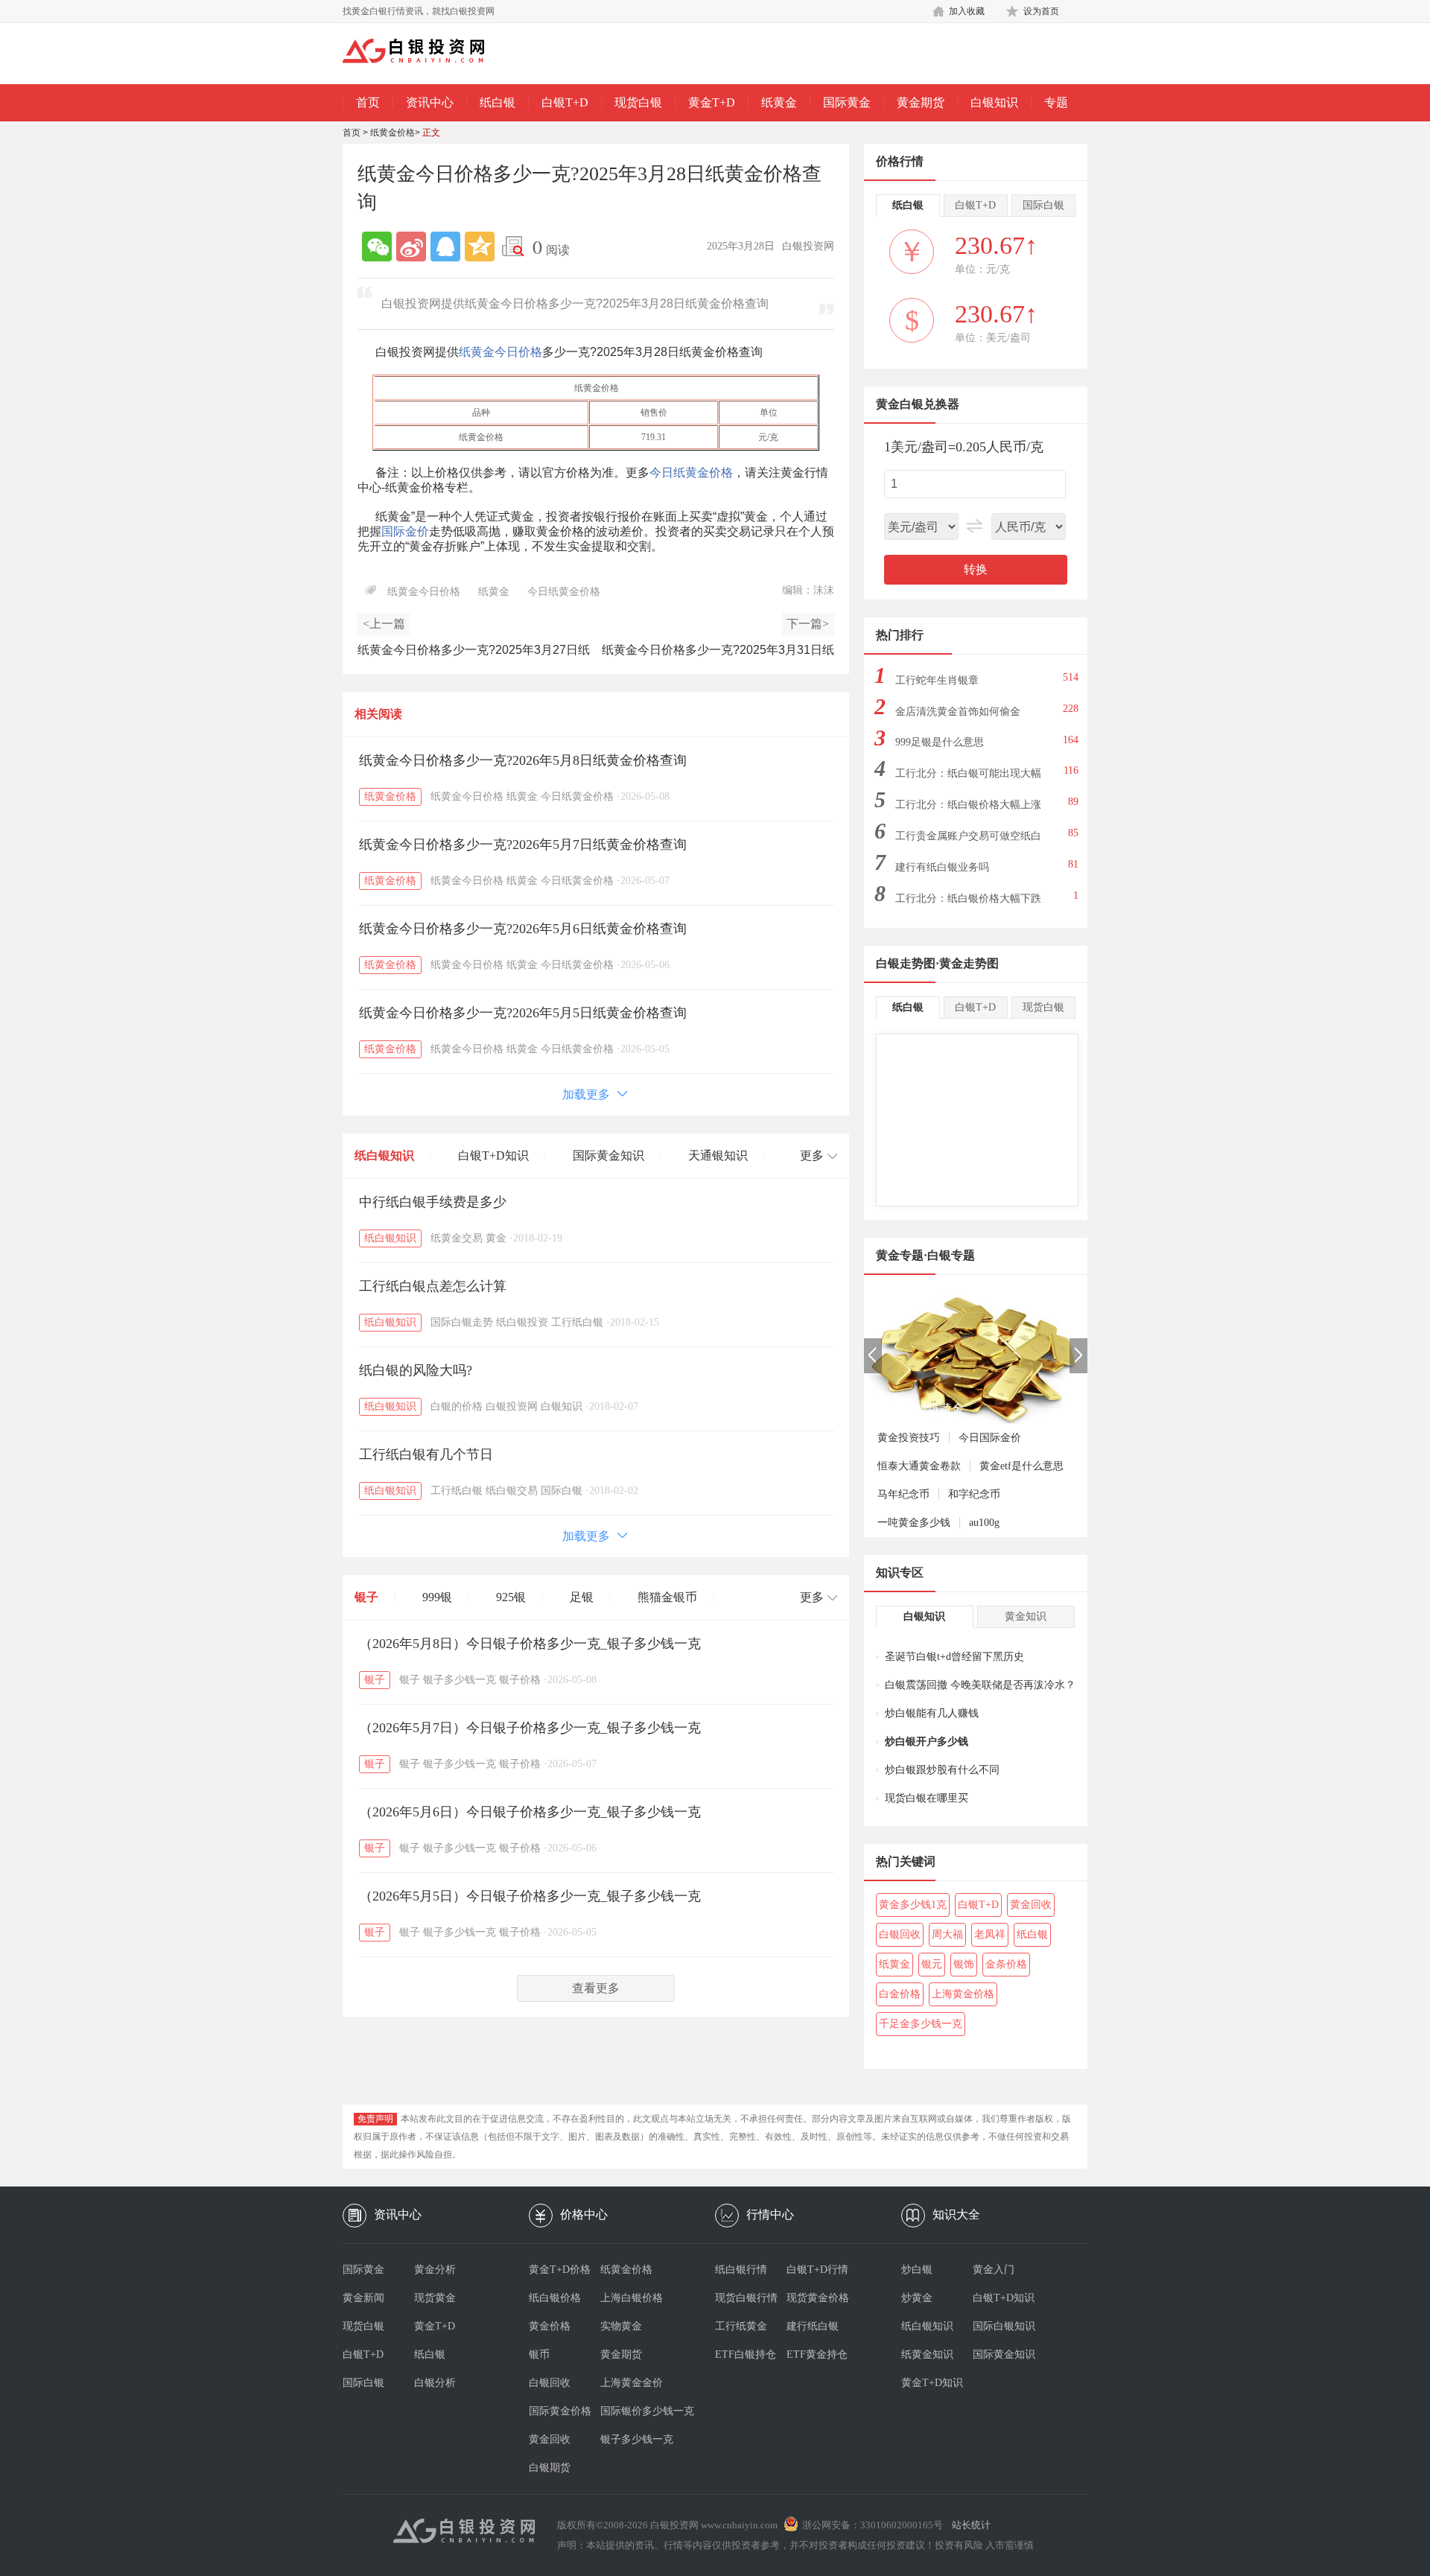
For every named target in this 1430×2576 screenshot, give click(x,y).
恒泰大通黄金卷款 (919, 1466)
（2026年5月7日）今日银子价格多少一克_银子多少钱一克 (530, 1728)
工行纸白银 (577, 1322)
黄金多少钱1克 (913, 1905)
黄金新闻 (363, 2298)
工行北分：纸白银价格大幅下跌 (968, 899)
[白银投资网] (425, 52)
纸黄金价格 (393, 133)
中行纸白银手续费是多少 (433, 1202)
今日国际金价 (990, 1438)
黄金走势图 (969, 963)
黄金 (496, 1238)
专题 (1056, 102)
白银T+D (565, 102)
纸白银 (498, 102)
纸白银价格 (555, 2298)
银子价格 (520, 1680)
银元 (932, 1964)
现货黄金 (435, 2298)
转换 (976, 569)
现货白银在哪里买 (927, 1798)
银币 (539, 2354)
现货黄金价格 (818, 2298)
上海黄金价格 (963, 1994)
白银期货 (550, 2468)
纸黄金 (779, 102)
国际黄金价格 (560, 2411)
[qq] (445, 247)
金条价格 (1006, 1964)
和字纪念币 (974, 1494)
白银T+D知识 (493, 1155)
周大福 (947, 1934)
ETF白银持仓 (746, 2354)
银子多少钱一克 (460, 1680)
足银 (582, 1597)
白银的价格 (457, 1406)
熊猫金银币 (667, 1597)
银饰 (964, 1964)
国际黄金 (847, 102)
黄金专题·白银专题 (925, 1255)
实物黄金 (621, 2326)
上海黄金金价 (632, 2383)
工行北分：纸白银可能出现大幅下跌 (968, 778)
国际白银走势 (462, 1322)
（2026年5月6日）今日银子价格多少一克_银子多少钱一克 (530, 1812)
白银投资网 (512, 1406)
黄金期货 (921, 102)
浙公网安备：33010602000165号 (873, 2525)
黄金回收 (1031, 1905)
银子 (366, 1597)
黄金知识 (1026, 1616)
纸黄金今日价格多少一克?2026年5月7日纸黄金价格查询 (523, 845)
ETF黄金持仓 (817, 2354)
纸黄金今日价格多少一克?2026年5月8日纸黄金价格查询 (523, 760)
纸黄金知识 (927, 2354)
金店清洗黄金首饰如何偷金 (958, 712)
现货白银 (638, 102)
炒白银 (917, 2270)
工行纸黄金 (741, 2326)
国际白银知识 (1004, 2326)
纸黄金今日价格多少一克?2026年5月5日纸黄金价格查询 (523, 1013)
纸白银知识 (384, 1155)
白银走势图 (906, 963)
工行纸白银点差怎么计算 (433, 1286)
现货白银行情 (746, 2298)
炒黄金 (917, 2298)
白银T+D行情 (817, 2270)
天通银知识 (718, 1155)
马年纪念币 (903, 1494)
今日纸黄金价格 (691, 473)
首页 (368, 102)
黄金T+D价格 (560, 2270)
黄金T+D (712, 102)
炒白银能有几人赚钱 (932, 1713)
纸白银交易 (512, 1491)
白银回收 (900, 1934)
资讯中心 (430, 102)
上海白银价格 (632, 2298)
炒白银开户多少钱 (927, 1742)
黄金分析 (435, 2270)
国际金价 (405, 531)
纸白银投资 (522, 1322)
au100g (984, 1523)
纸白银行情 (741, 2270)
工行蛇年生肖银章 (937, 680)
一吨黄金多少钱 (914, 1523)
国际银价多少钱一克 (636, 2411)
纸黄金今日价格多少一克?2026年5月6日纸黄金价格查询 (523, 929)
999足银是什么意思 (940, 742)
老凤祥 (990, 1934)
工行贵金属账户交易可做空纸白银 (968, 840)
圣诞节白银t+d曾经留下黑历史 (954, 1657)
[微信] (377, 247)
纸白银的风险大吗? (416, 1370)
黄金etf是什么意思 (1021, 1466)
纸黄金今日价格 (500, 352)
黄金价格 (550, 2326)
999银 (437, 1597)
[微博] (411, 247)
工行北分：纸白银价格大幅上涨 (968, 805)
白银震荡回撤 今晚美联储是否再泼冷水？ (980, 1685)
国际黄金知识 (608, 1155)
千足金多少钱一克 (921, 2024)
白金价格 (900, 1994)
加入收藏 (967, 11)
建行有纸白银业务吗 (942, 867)
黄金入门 (994, 2270)
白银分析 (435, 2383)
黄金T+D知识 (932, 2383)
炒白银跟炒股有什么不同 (942, 1770)
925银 (511, 1597)
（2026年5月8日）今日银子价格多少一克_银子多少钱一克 (530, 1644)
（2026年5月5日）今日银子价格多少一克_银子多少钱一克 (530, 1896)
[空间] (480, 247)
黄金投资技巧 (909, 1438)
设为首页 (1041, 11)
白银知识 (994, 102)
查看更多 (596, 1988)
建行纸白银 (813, 2326)
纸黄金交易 (457, 1238)
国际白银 (562, 1491)
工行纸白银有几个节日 (426, 1454)
